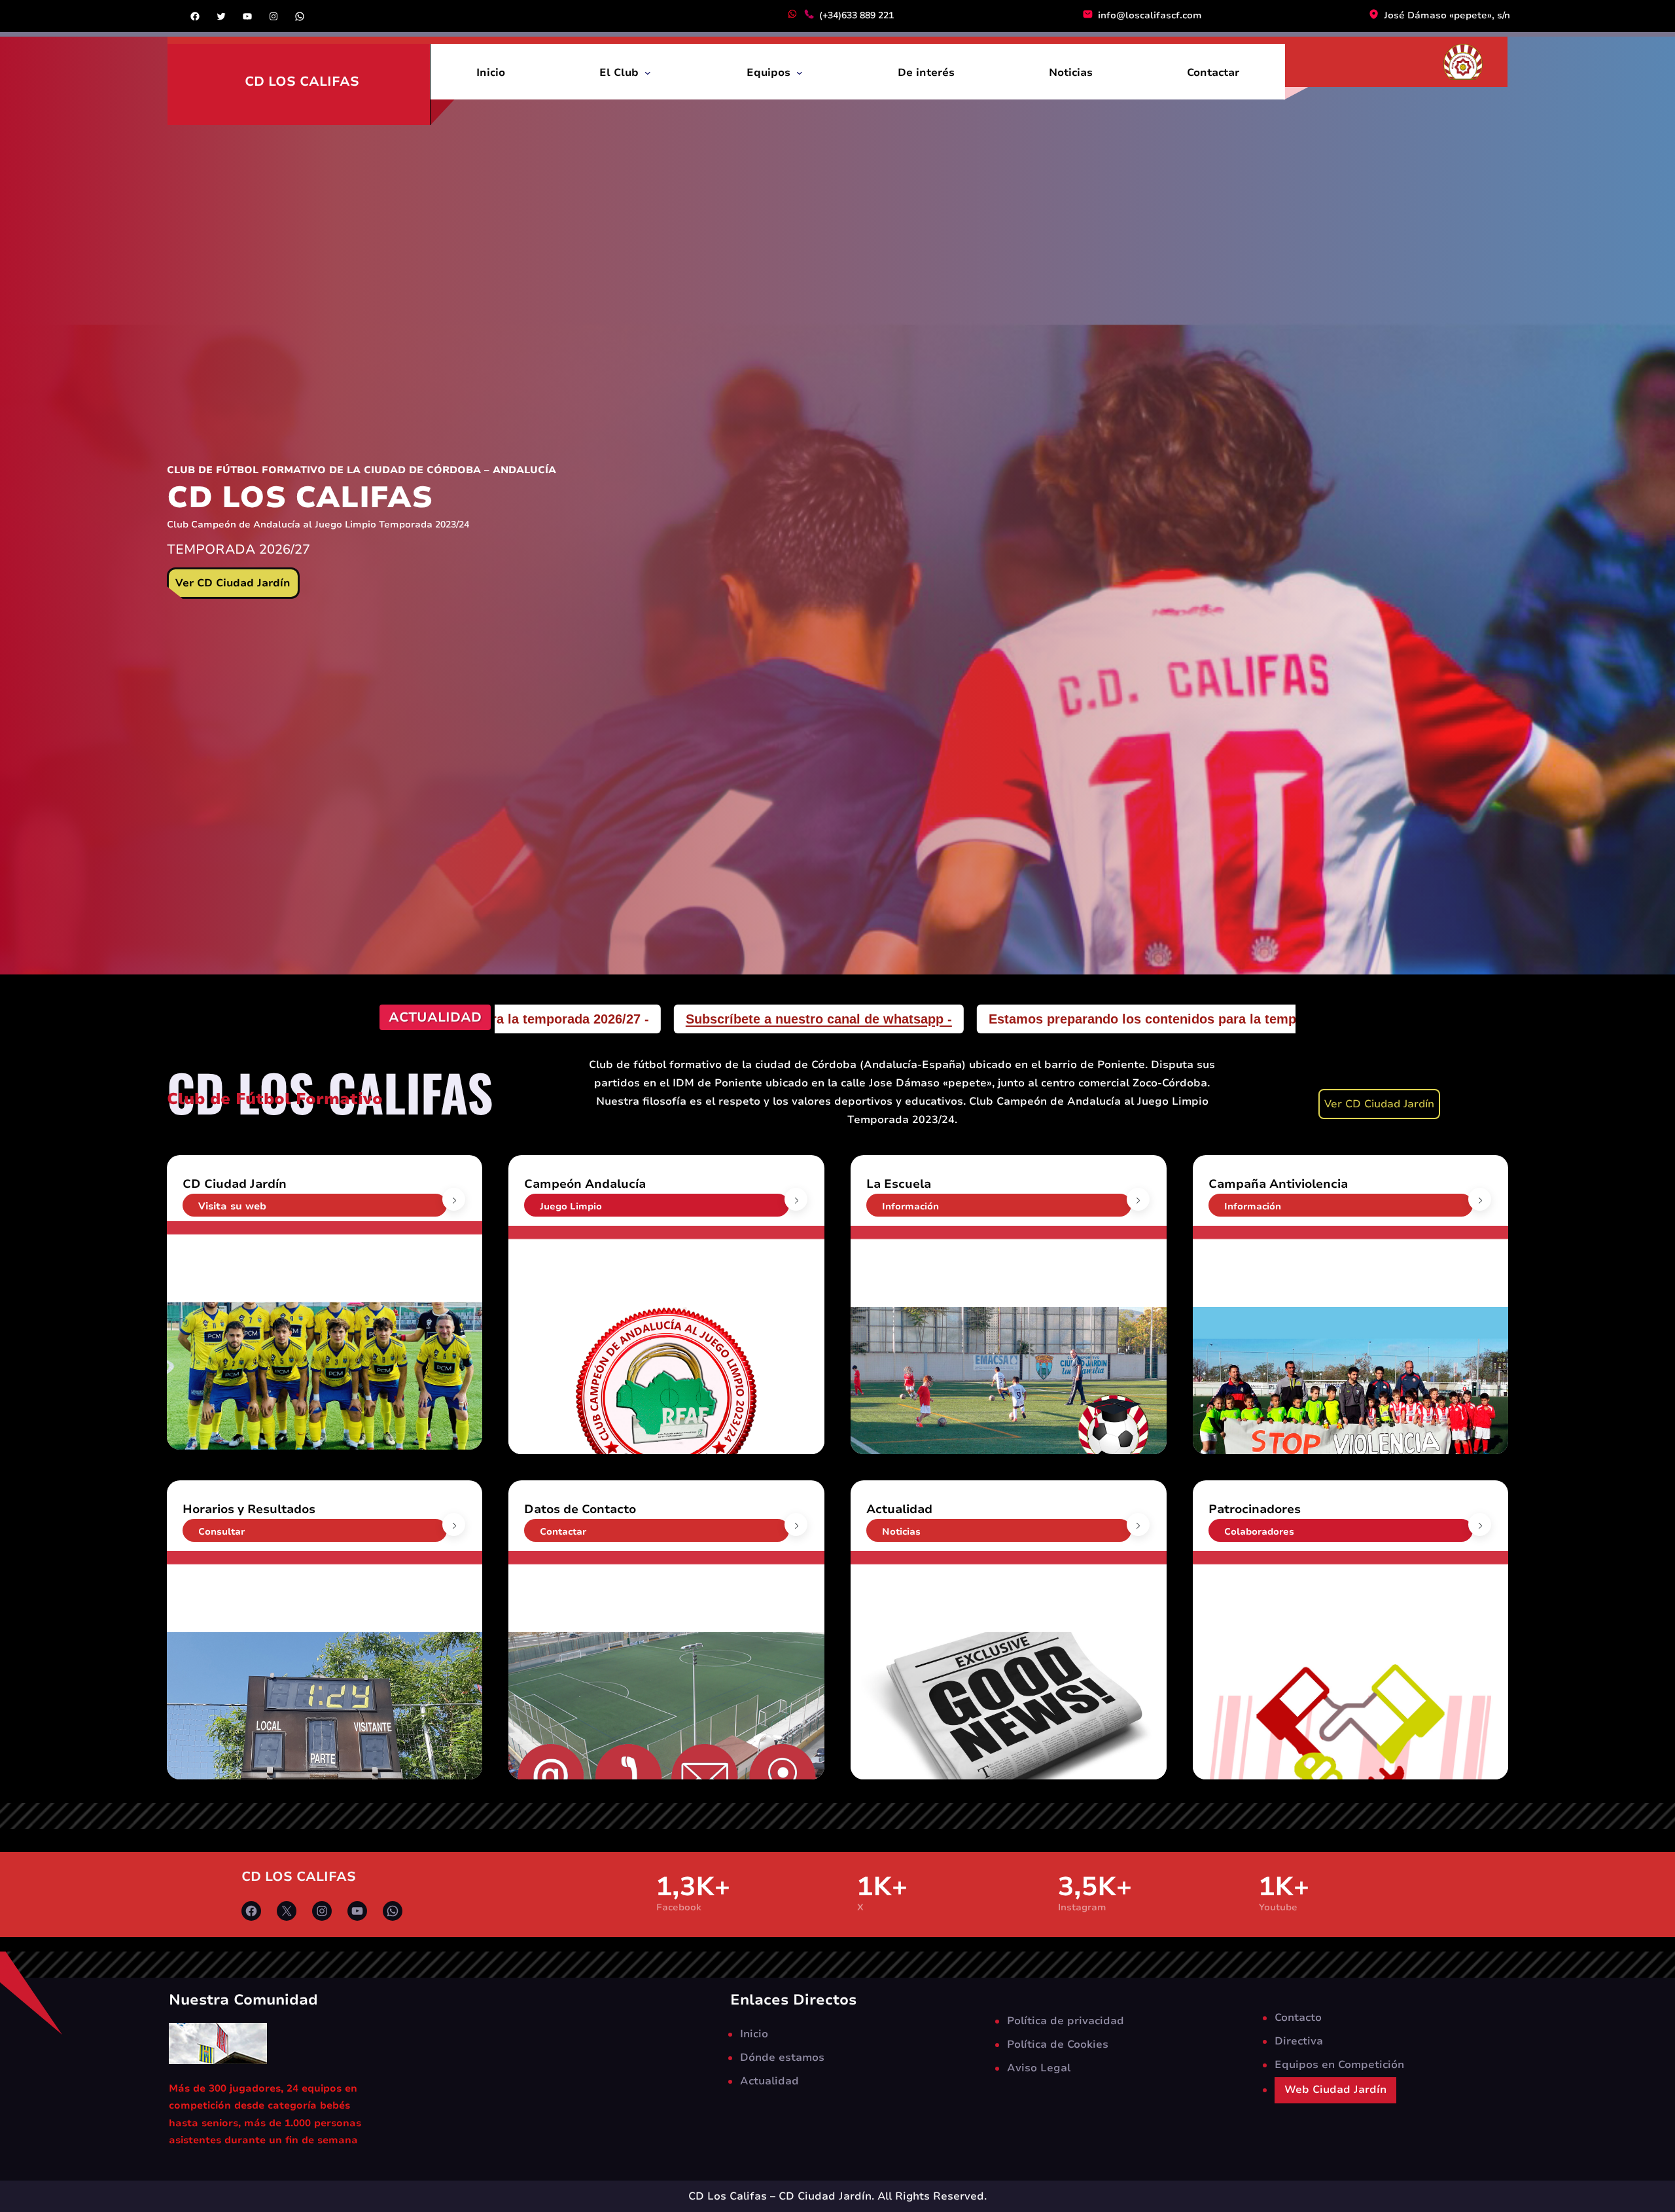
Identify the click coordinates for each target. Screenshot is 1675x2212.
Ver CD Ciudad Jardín (233, 583)
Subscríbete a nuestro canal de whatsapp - (1228, 1019)
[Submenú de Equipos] (800, 72)
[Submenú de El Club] (648, 72)
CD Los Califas (302, 81)
